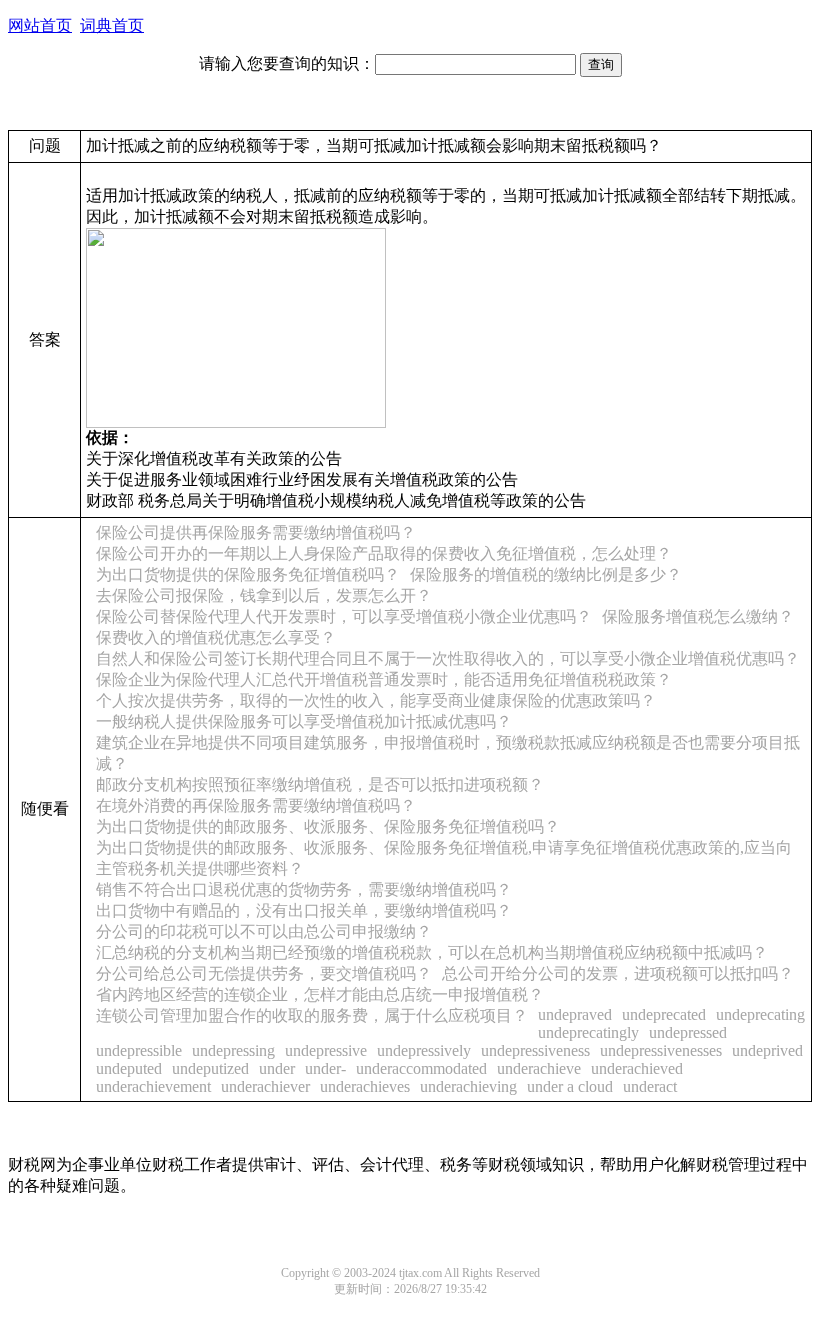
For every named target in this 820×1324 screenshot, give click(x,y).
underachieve (539, 1068)
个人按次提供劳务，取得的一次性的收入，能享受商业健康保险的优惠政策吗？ (376, 700)
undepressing (233, 1050)
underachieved (637, 1068)
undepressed (688, 1032)
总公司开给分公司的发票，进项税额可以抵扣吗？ (618, 973)
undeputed (129, 1068)
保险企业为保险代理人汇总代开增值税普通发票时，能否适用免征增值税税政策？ (384, 679)
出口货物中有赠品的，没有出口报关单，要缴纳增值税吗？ (304, 910)
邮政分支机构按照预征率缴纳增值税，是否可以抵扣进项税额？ (320, 784)
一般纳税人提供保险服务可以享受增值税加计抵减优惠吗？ (304, 721)
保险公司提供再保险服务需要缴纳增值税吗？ (256, 532)
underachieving (468, 1086)
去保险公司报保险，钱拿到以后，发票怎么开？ (264, 595)
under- (325, 1068)
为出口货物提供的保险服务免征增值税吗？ (248, 574)
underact (650, 1086)
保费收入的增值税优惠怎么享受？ (216, 637)
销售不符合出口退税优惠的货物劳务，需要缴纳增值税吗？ (304, 889)
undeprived (767, 1050)
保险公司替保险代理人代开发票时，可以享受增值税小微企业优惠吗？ (344, 616)
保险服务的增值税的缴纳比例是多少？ (546, 574)
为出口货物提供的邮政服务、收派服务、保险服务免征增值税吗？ (328, 826)
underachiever (265, 1086)
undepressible (139, 1050)
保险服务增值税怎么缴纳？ (698, 616)
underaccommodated (421, 1068)
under (277, 1068)
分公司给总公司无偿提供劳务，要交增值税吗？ (264, 973)
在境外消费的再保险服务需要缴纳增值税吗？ (256, 805)
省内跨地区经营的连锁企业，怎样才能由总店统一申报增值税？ (320, 994)
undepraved (575, 1014)
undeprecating (760, 1014)
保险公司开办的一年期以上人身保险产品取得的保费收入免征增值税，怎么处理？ (384, 553)
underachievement (153, 1086)
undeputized (210, 1068)
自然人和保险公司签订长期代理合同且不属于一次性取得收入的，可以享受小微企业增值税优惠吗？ (448, 658)
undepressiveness (535, 1050)
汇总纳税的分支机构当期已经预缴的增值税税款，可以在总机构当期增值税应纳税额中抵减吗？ (432, 952)
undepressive (326, 1050)
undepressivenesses (661, 1050)
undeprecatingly (588, 1032)
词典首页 (112, 25)
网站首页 (40, 25)
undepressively (424, 1050)
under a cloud (570, 1086)
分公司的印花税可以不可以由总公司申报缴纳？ (264, 931)
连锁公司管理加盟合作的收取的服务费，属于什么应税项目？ (312, 1015)
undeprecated (664, 1014)
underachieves (365, 1086)
